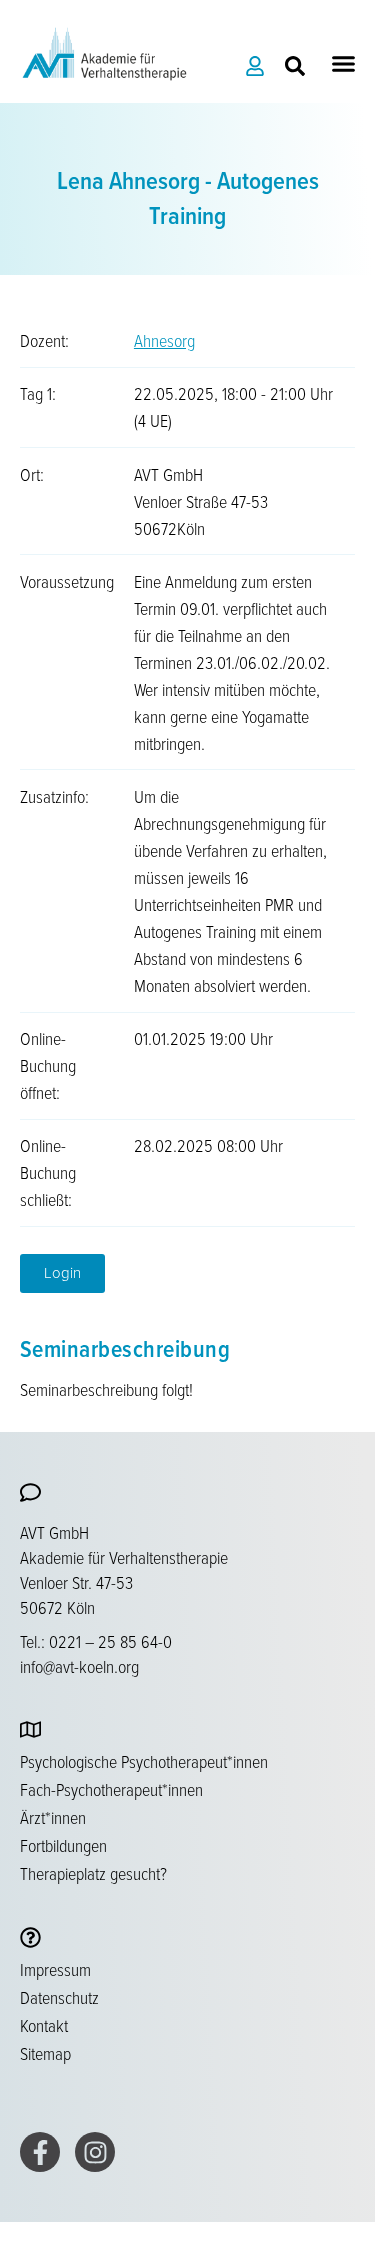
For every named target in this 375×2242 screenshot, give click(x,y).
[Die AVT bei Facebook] (40, 2152)
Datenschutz (59, 1997)
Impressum (55, 1969)
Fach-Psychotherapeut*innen (111, 1789)
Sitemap (45, 2053)
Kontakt (44, 2025)
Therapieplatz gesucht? (93, 1873)
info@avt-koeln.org (79, 1666)
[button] (344, 64)
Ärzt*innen (53, 1817)
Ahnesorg (164, 340)
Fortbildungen (63, 1845)
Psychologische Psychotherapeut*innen (144, 1761)
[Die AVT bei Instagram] (95, 2152)
